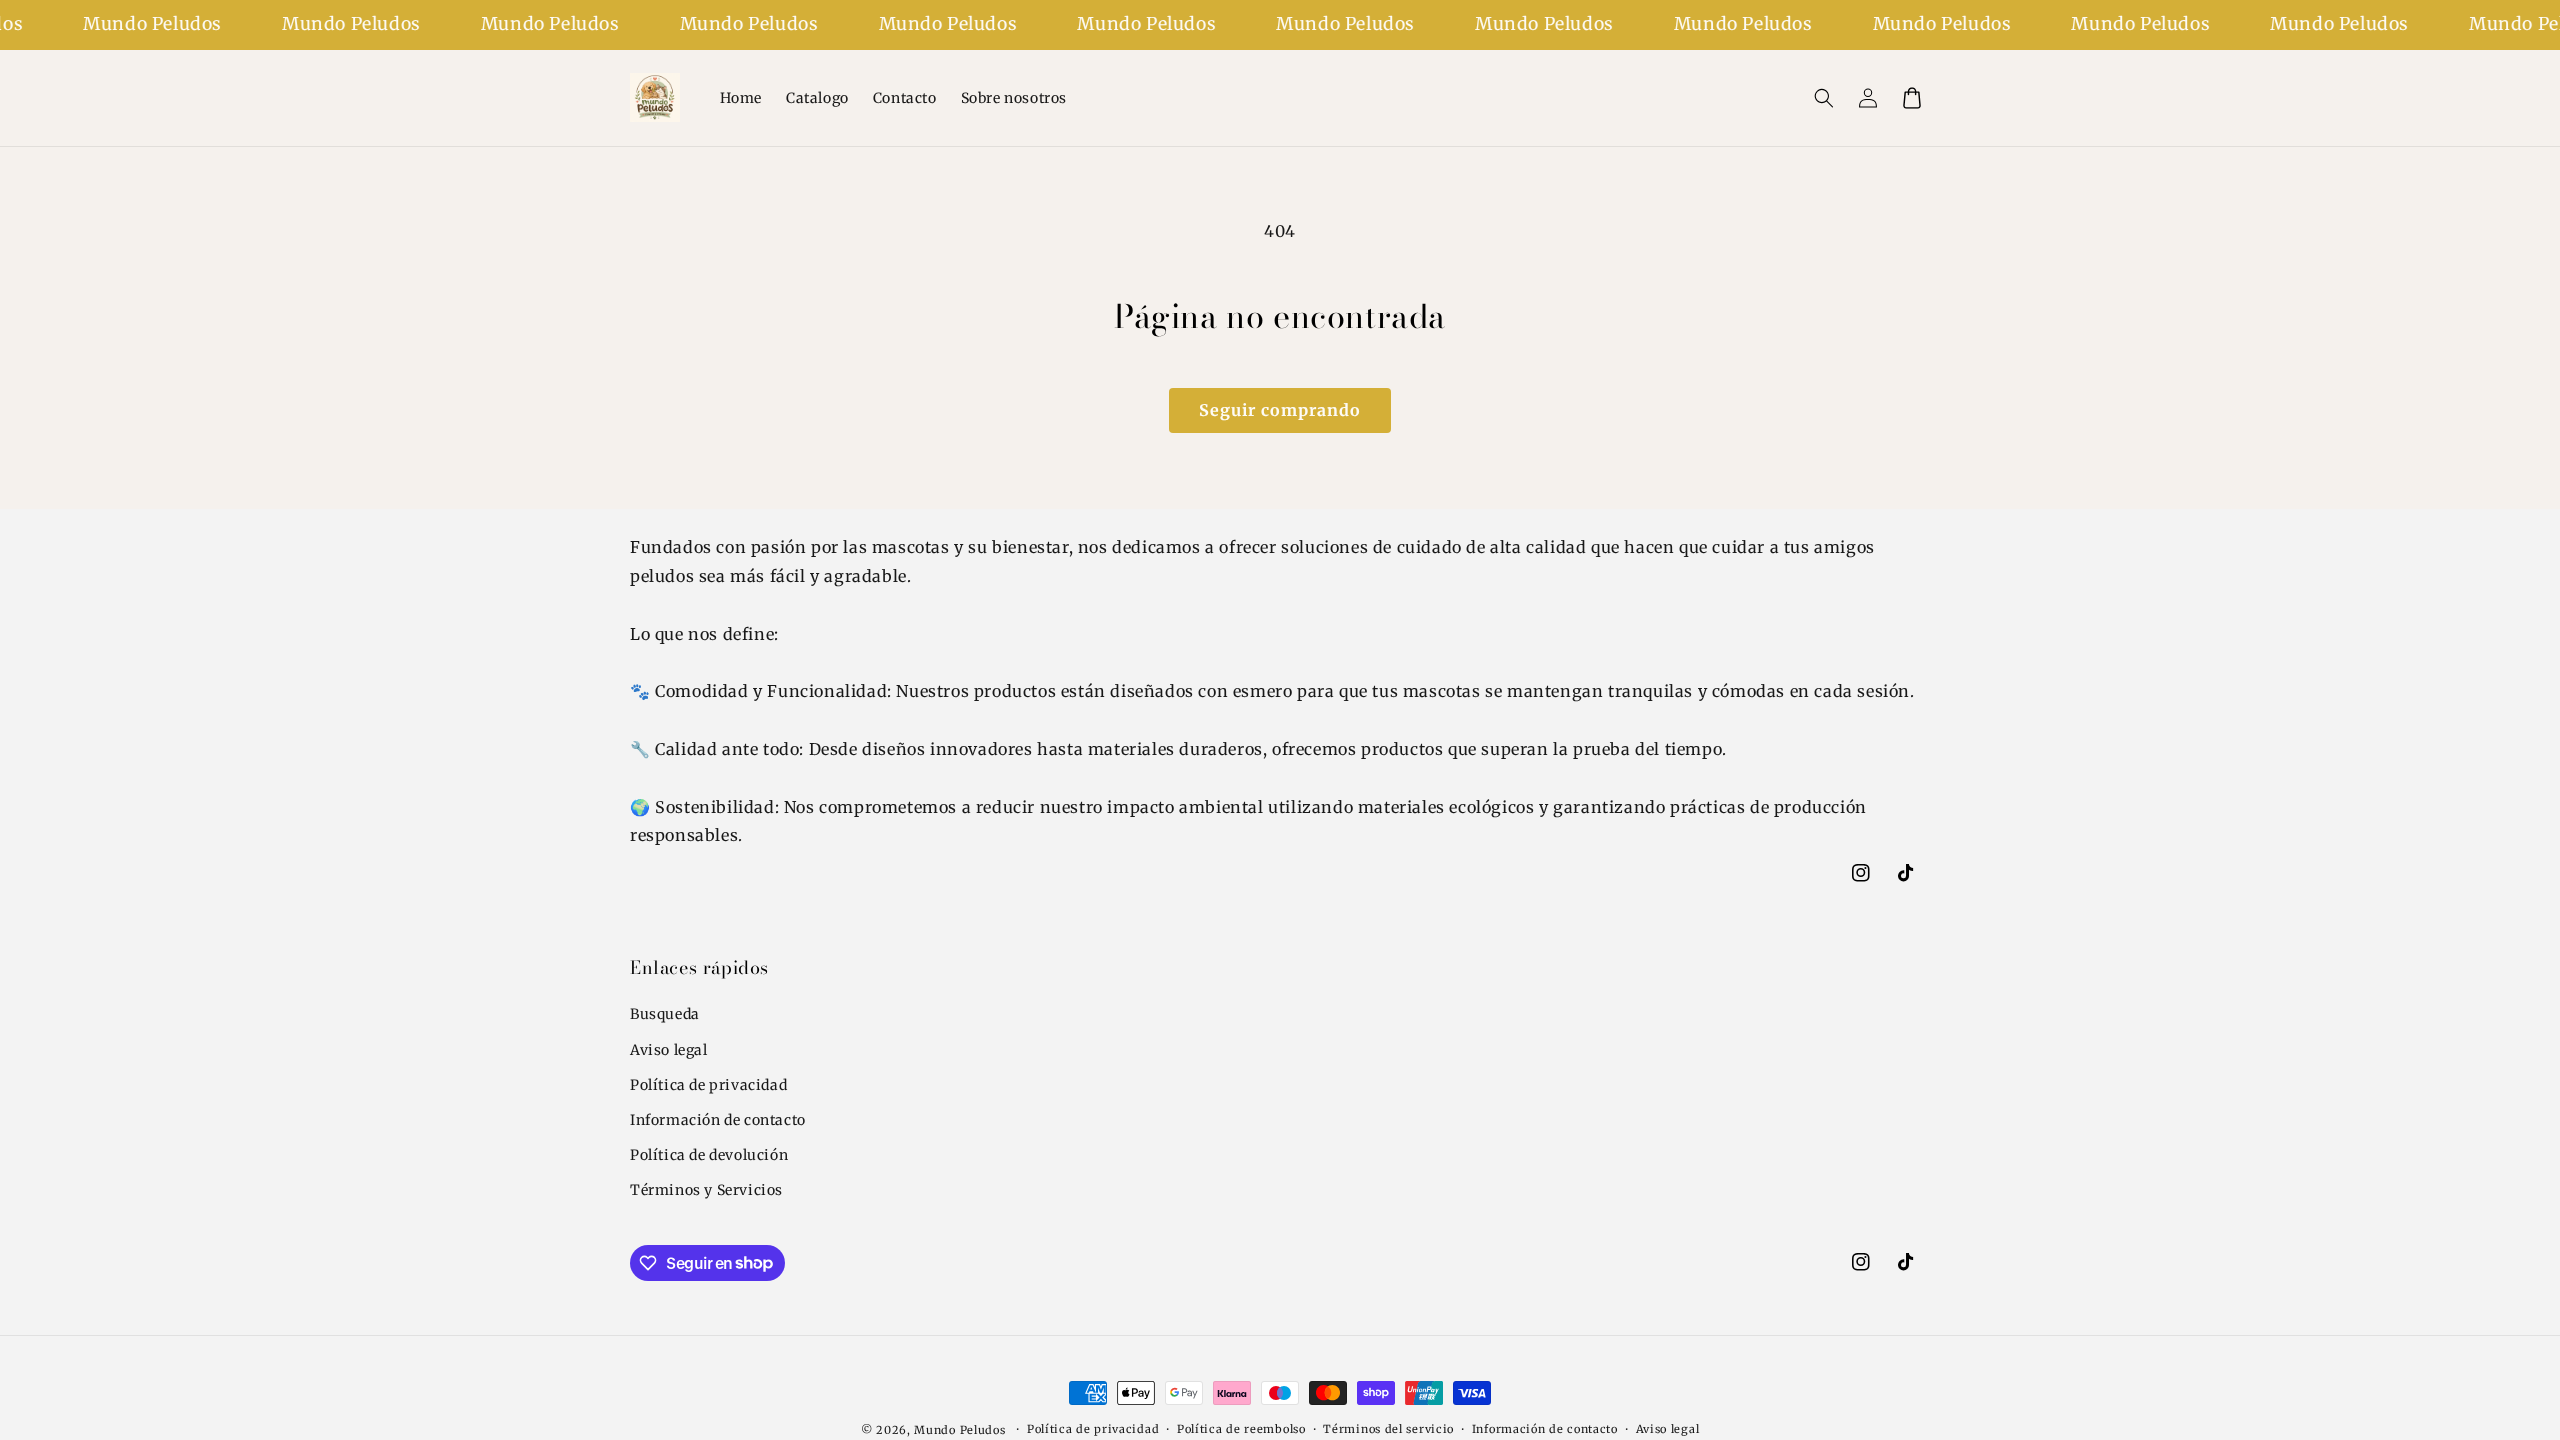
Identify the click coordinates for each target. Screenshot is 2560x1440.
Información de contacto (718, 1120)
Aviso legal (669, 1050)
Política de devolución (709, 1155)
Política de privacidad (708, 1085)
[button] (1824, 98)
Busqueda (665, 1014)
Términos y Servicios (706, 1190)
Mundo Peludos (959, 1430)
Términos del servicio (1388, 1429)
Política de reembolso (1241, 1429)
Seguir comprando (1280, 410)
